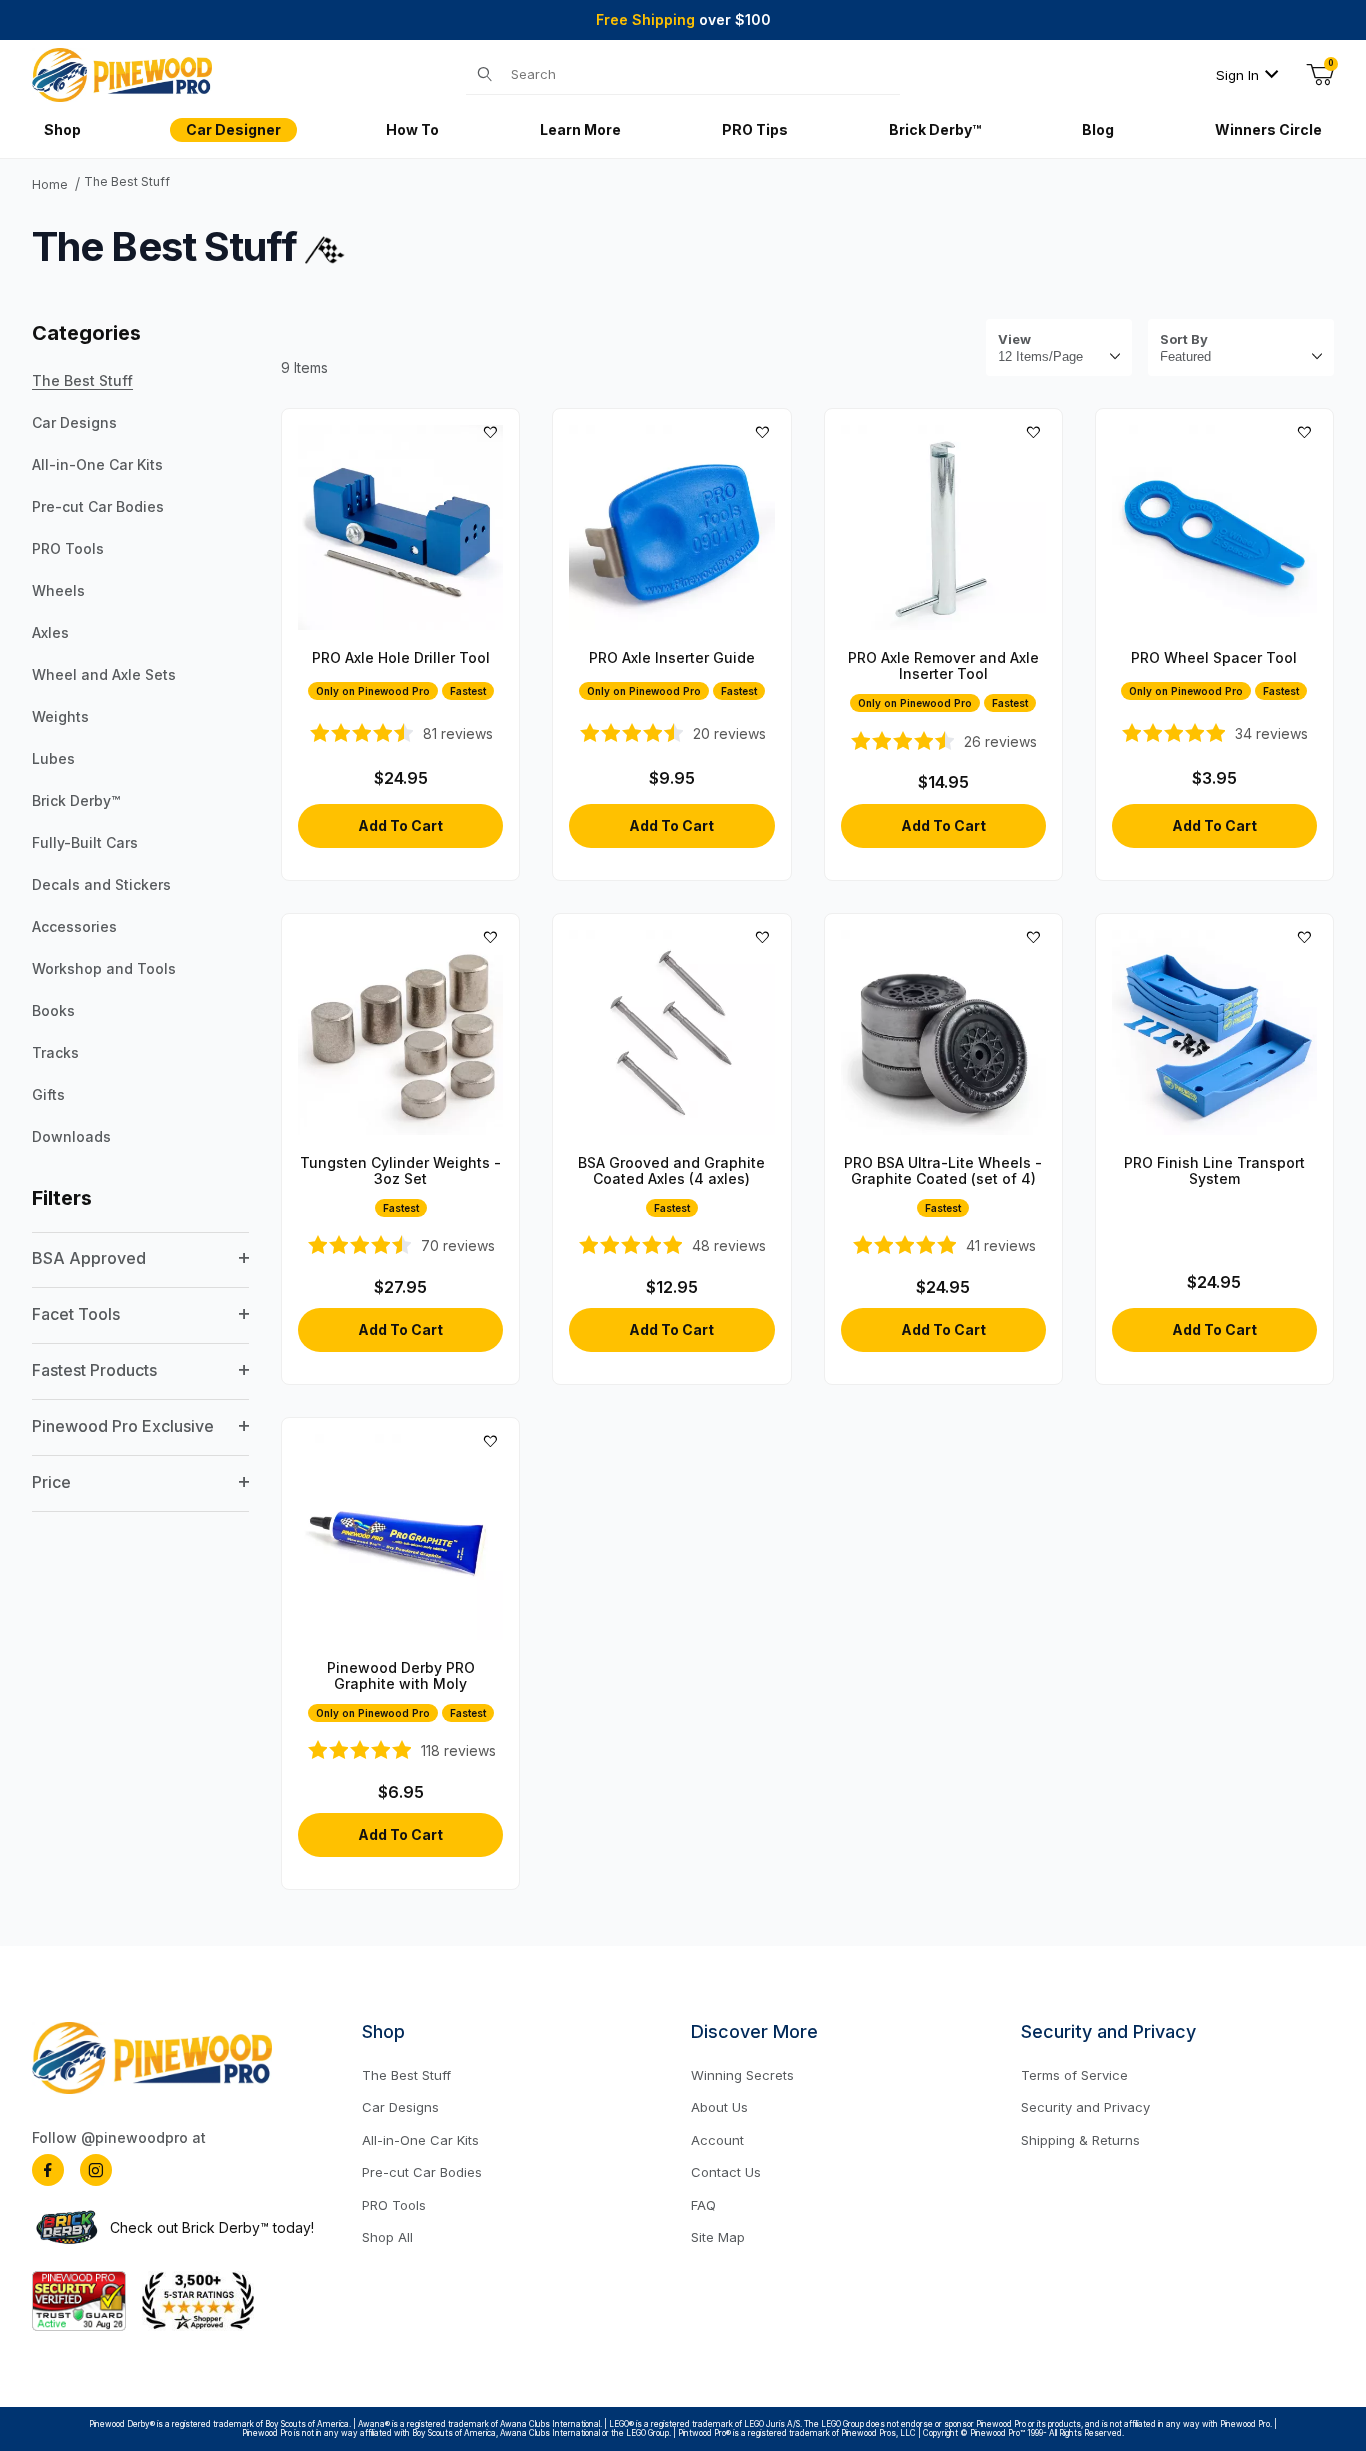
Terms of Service (1074, 2075)
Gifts (48, 1094)
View (1014, 339)
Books (53, 1010)
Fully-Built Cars (85, 842)
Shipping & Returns (1080, 2140)
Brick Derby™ (76, 800)
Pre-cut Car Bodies (98, 506)
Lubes (53, 758)
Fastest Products (94, 1370)
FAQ (703, 2205)
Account (717, 2140)
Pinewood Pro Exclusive (123, 1426)
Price (51, 1482)
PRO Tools (68, 548)
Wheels (58, 590)
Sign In (1237, 75)
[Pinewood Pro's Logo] (122, 73)
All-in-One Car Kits (97, 464)
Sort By (1184, 339)
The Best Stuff (127, 182)
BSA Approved (89, 1258)
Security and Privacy (1085, 2107)
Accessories (74, 926)
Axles (50, 632)
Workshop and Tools (104, 968)
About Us (719, 2107)
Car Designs (74, 422)
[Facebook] (48, 2170)
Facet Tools (76, 1314)
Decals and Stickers (101, 884)
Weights (60, 716)
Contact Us (726, 2172)
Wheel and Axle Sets (104, 674)
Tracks (55, 1052)
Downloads (71, 1136)
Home (50, 185)
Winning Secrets (742, 2075)
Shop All (387, 2237)
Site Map (718, 2237)
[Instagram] (96, 2170)
